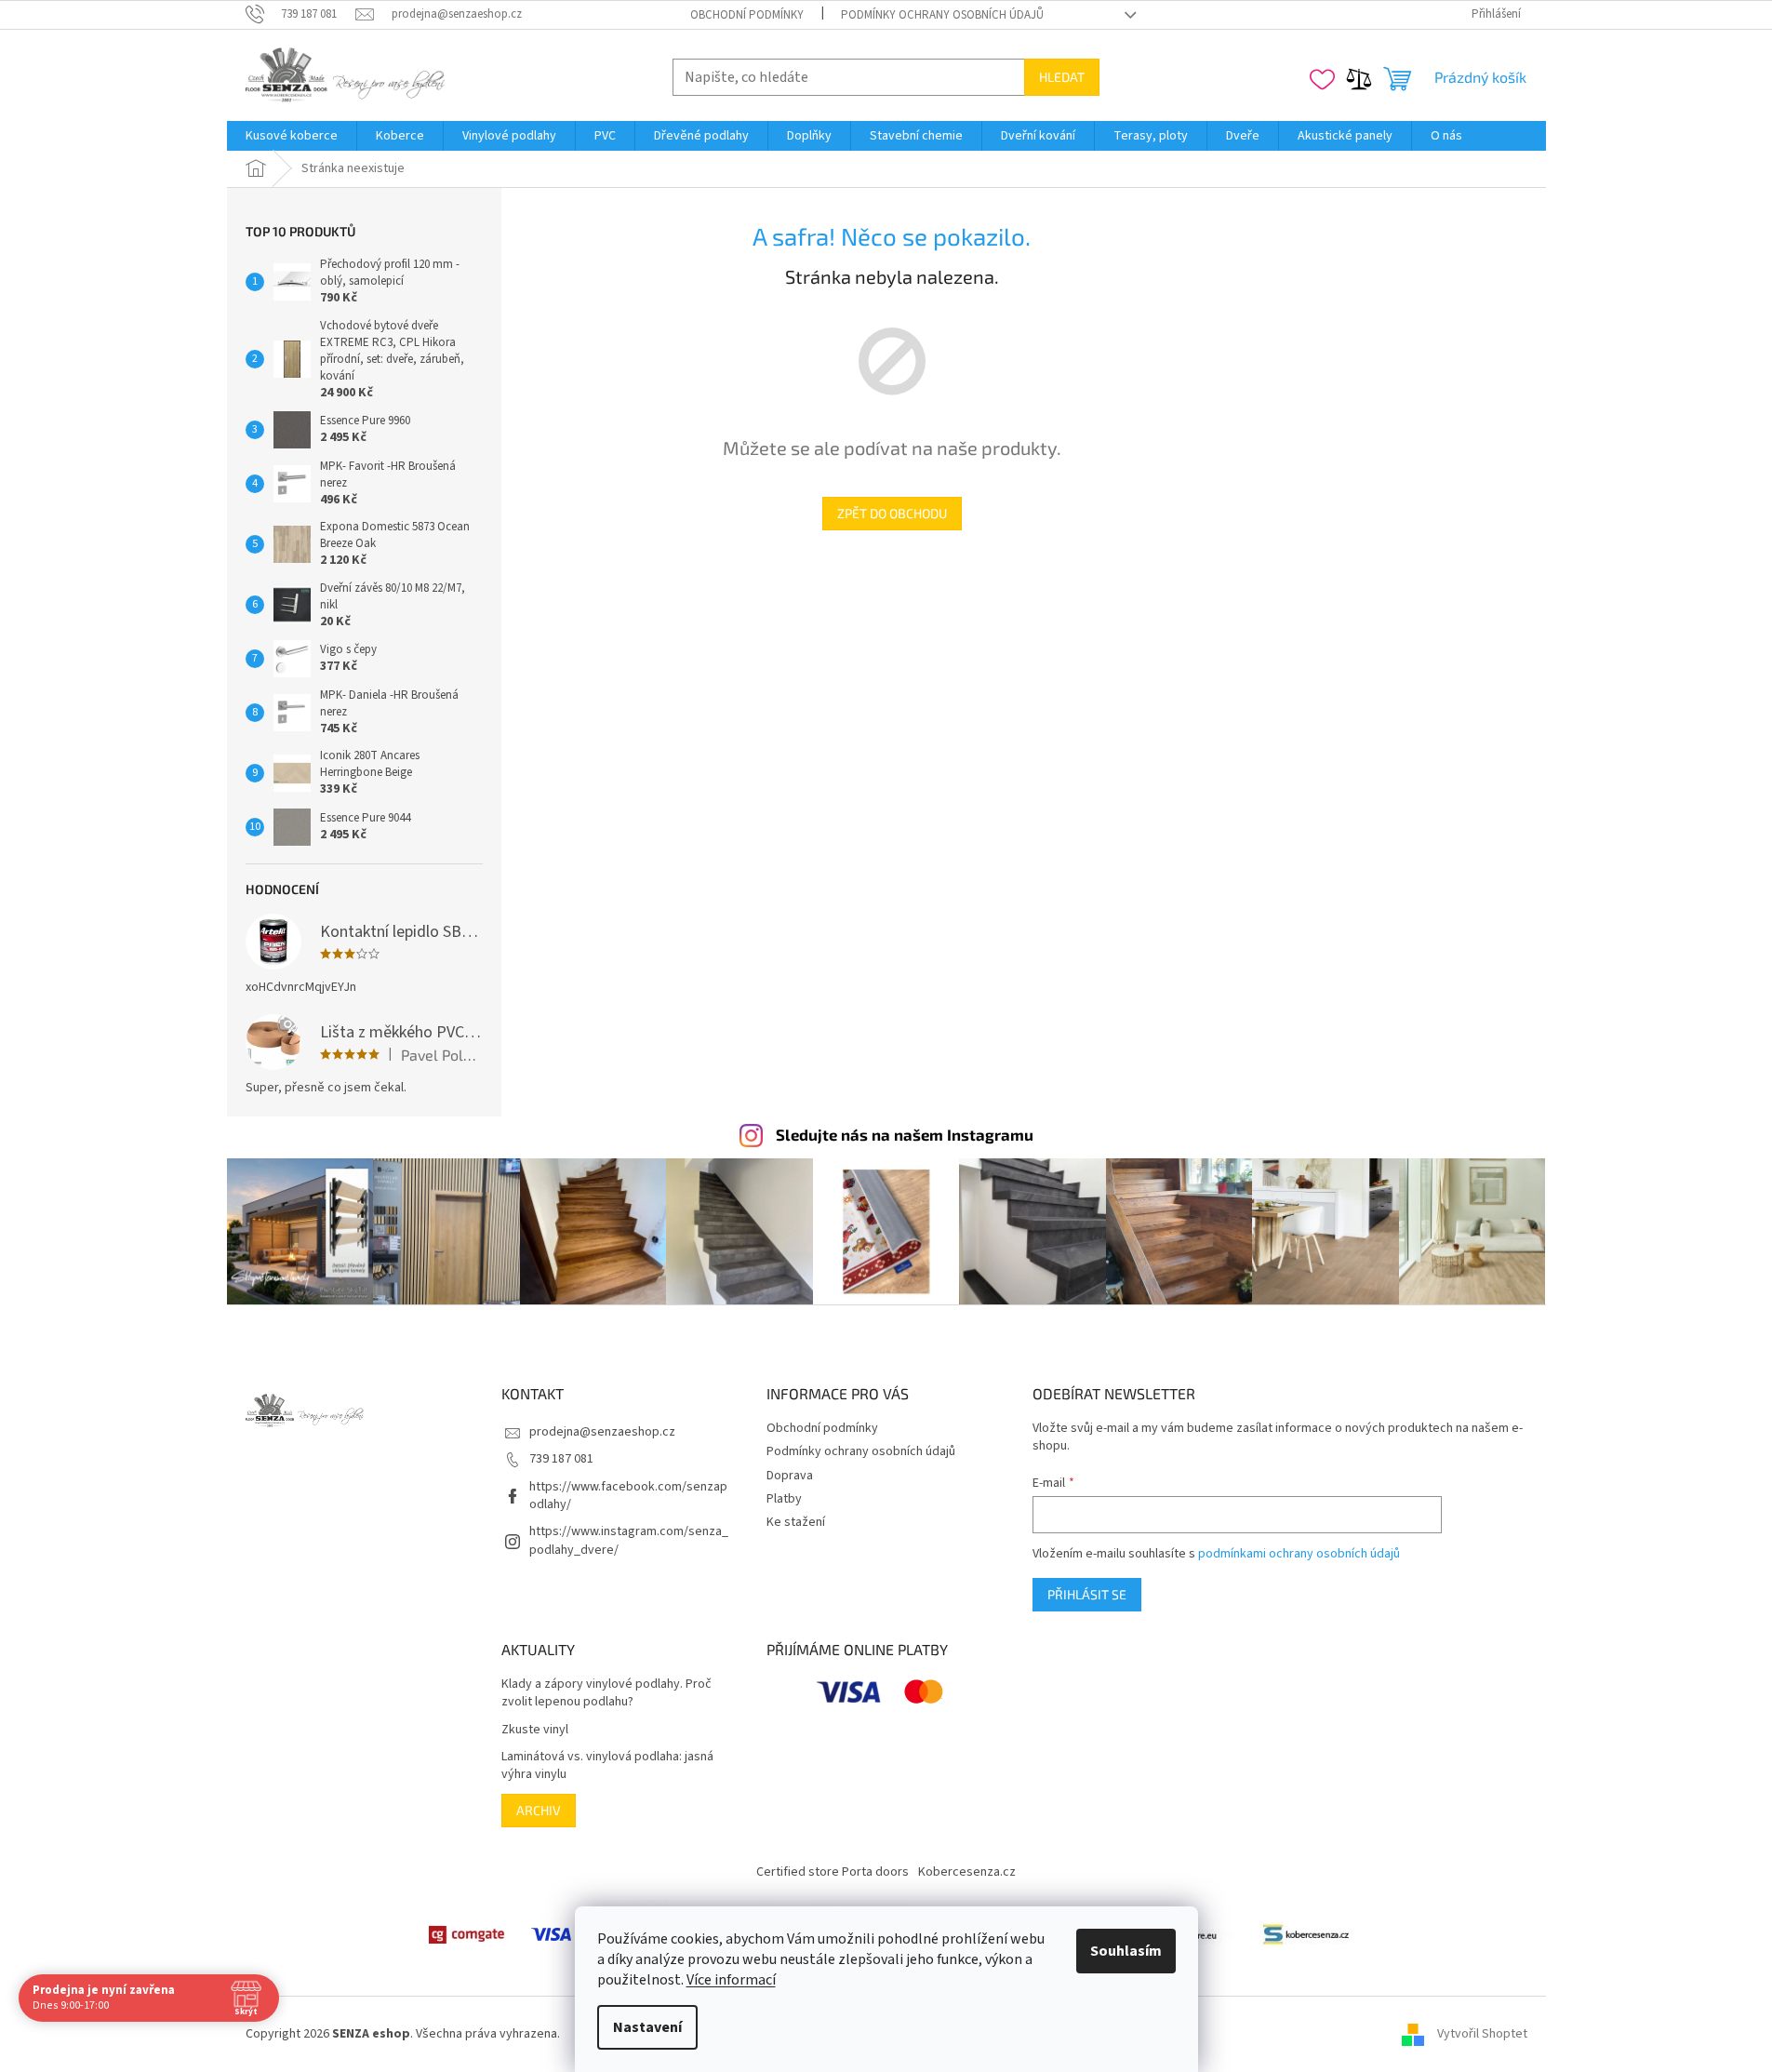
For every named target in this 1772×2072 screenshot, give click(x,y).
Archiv (539, 1810)
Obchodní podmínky (747, 15)
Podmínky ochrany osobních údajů (942, 15)
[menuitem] (292, 136)
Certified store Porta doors (833, 1872)
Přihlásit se (1087, 1594)
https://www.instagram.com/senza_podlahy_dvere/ (629, 1540)
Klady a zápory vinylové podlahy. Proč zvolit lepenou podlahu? (606, 1693)
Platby (784, 1499)
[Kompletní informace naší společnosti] (1306, 1934)
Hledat (1062, 77)
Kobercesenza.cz (967, 1872)
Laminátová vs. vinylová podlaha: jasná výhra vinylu (607, 1766)
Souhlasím (1126, 1951)
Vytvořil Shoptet (1482, 2034)
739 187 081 (561, 1459)
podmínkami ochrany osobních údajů (1299, 1554)
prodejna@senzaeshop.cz (602, 1432)
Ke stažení (796, 1522)
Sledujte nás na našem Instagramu (905, 1134)
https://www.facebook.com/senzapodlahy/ (628, 1496)
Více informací (731, 1980)
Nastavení (647, 2027)
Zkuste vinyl (535, 1730)
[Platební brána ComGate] (466, 1934)
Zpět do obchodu (892, 513)
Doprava (790, 1476)
